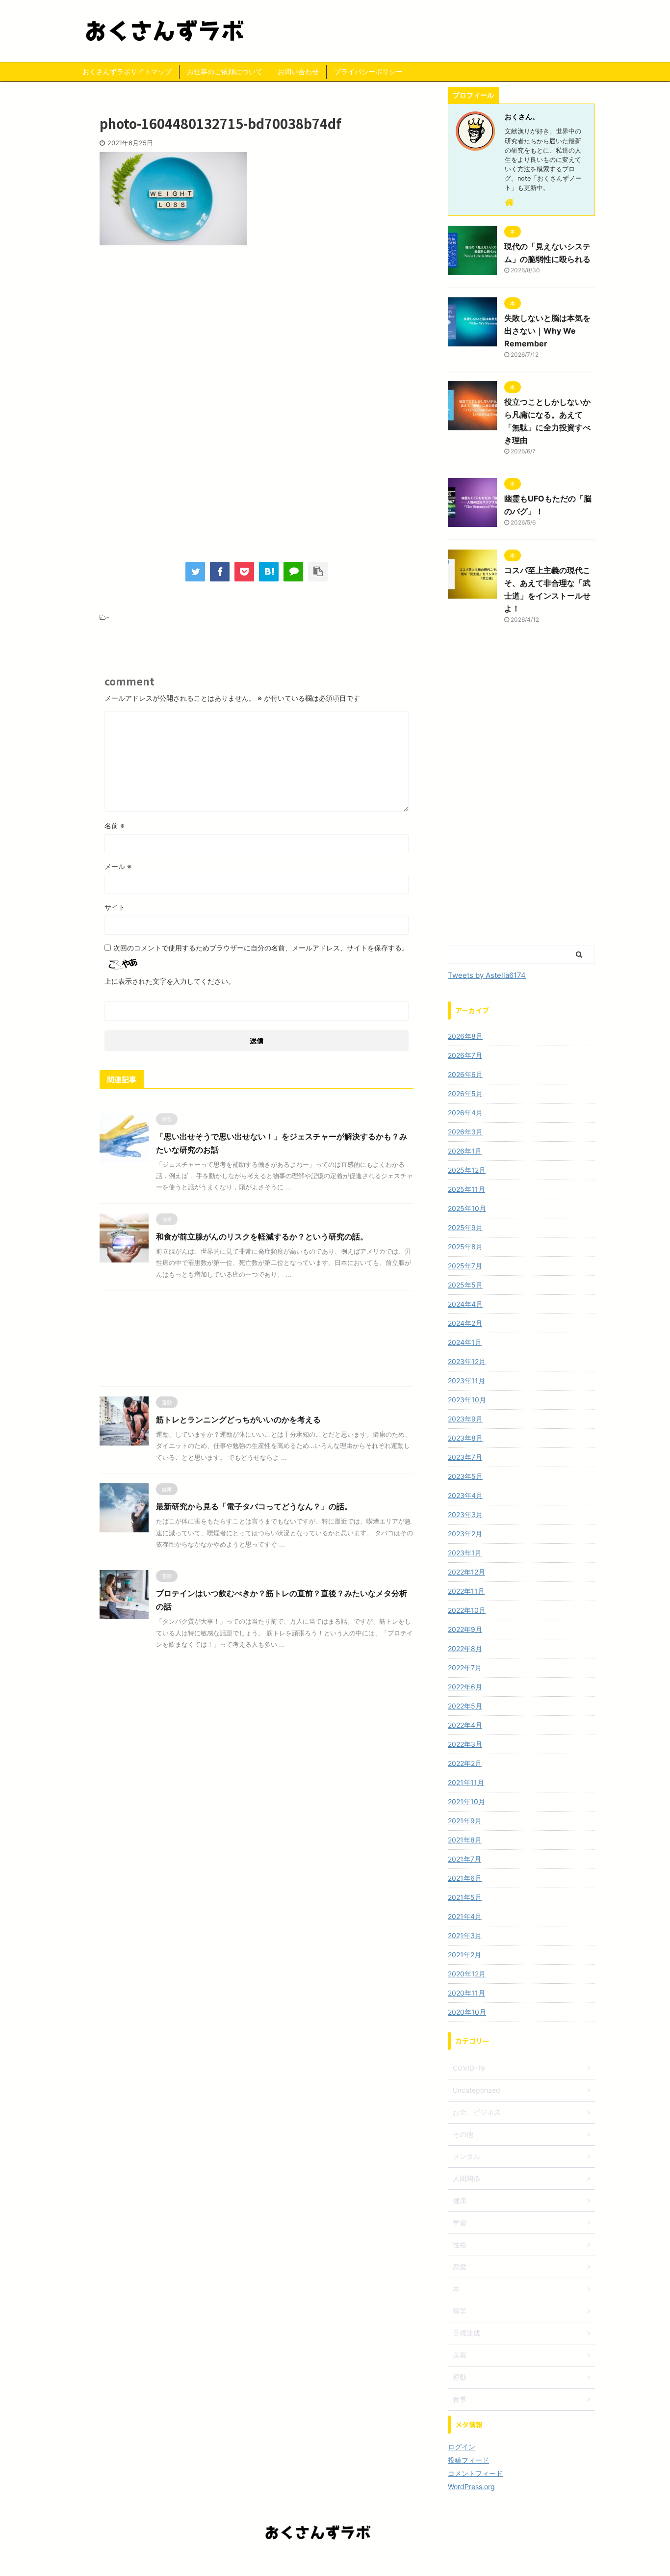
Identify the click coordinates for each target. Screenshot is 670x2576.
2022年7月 (465, 1668)
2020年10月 (467, 2012)
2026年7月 (465, 1055)
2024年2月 (465, 1323)
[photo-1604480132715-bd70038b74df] (269, 572)
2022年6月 (465, 1687)
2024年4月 (465, 1304)
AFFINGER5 (390, 2562)
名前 (115, 826)
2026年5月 (465, 1093)
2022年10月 (467, 1610)
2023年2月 (465, 1534)
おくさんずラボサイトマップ (127, 71)
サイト (115, 907)
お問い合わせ (298, 71)
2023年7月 (465, 1457)
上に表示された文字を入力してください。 (170, 981)
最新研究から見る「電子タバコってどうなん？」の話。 (254, 1506)
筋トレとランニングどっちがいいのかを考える (238, 1419)
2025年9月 (465, 1227)
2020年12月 (467, 1974)
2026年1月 (465, 1151)
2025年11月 (466, 1189)
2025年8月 (465, 1247)
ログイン (462, 2447)
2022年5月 (465, 1706)
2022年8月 (465, 1648)
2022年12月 (466, 1572)
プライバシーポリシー (368, 71)
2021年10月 (466, 1801)
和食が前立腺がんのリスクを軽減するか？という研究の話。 (262, 1236)
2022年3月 (465, 1744)
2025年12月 (467, 1170)
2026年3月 (465, 1132)
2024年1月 (465, 1342)
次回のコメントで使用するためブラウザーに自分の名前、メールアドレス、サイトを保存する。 (261, 948)
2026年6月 (465, 1074)
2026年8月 (465, 1036)
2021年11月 (466, 1782)
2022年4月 (465, 1725)
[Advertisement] (257, 334)
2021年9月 (465, 1821)
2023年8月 (465, 1438)
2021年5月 (465, 1897)
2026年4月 (465, 1113)
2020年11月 (466, 1993)
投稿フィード (468, 2460)
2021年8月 (465, 1840)
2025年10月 (467, 1208)
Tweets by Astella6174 (487, 975)
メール (118, 866)
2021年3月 (465, 1935)
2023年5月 (465, 1476)
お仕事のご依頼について (225, 71)
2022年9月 (465, 1629)
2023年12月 (467, 1361)
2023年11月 (466, 1380)
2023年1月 (465, 1553)
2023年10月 (467, 1400)
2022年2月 (465, 1763)
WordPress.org (471, 2486)
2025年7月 (465, 1266)
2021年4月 (465, 1916)
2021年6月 (465, 1878)
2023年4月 (465, 1495)
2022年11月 (466, 1591)
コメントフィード (475, 2473)
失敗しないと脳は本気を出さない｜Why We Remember (547, 331)
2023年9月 (465, 1419)
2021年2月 (464, 1955)
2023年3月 (465, 1514)
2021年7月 (464, 1859)
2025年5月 (465, 1285)
